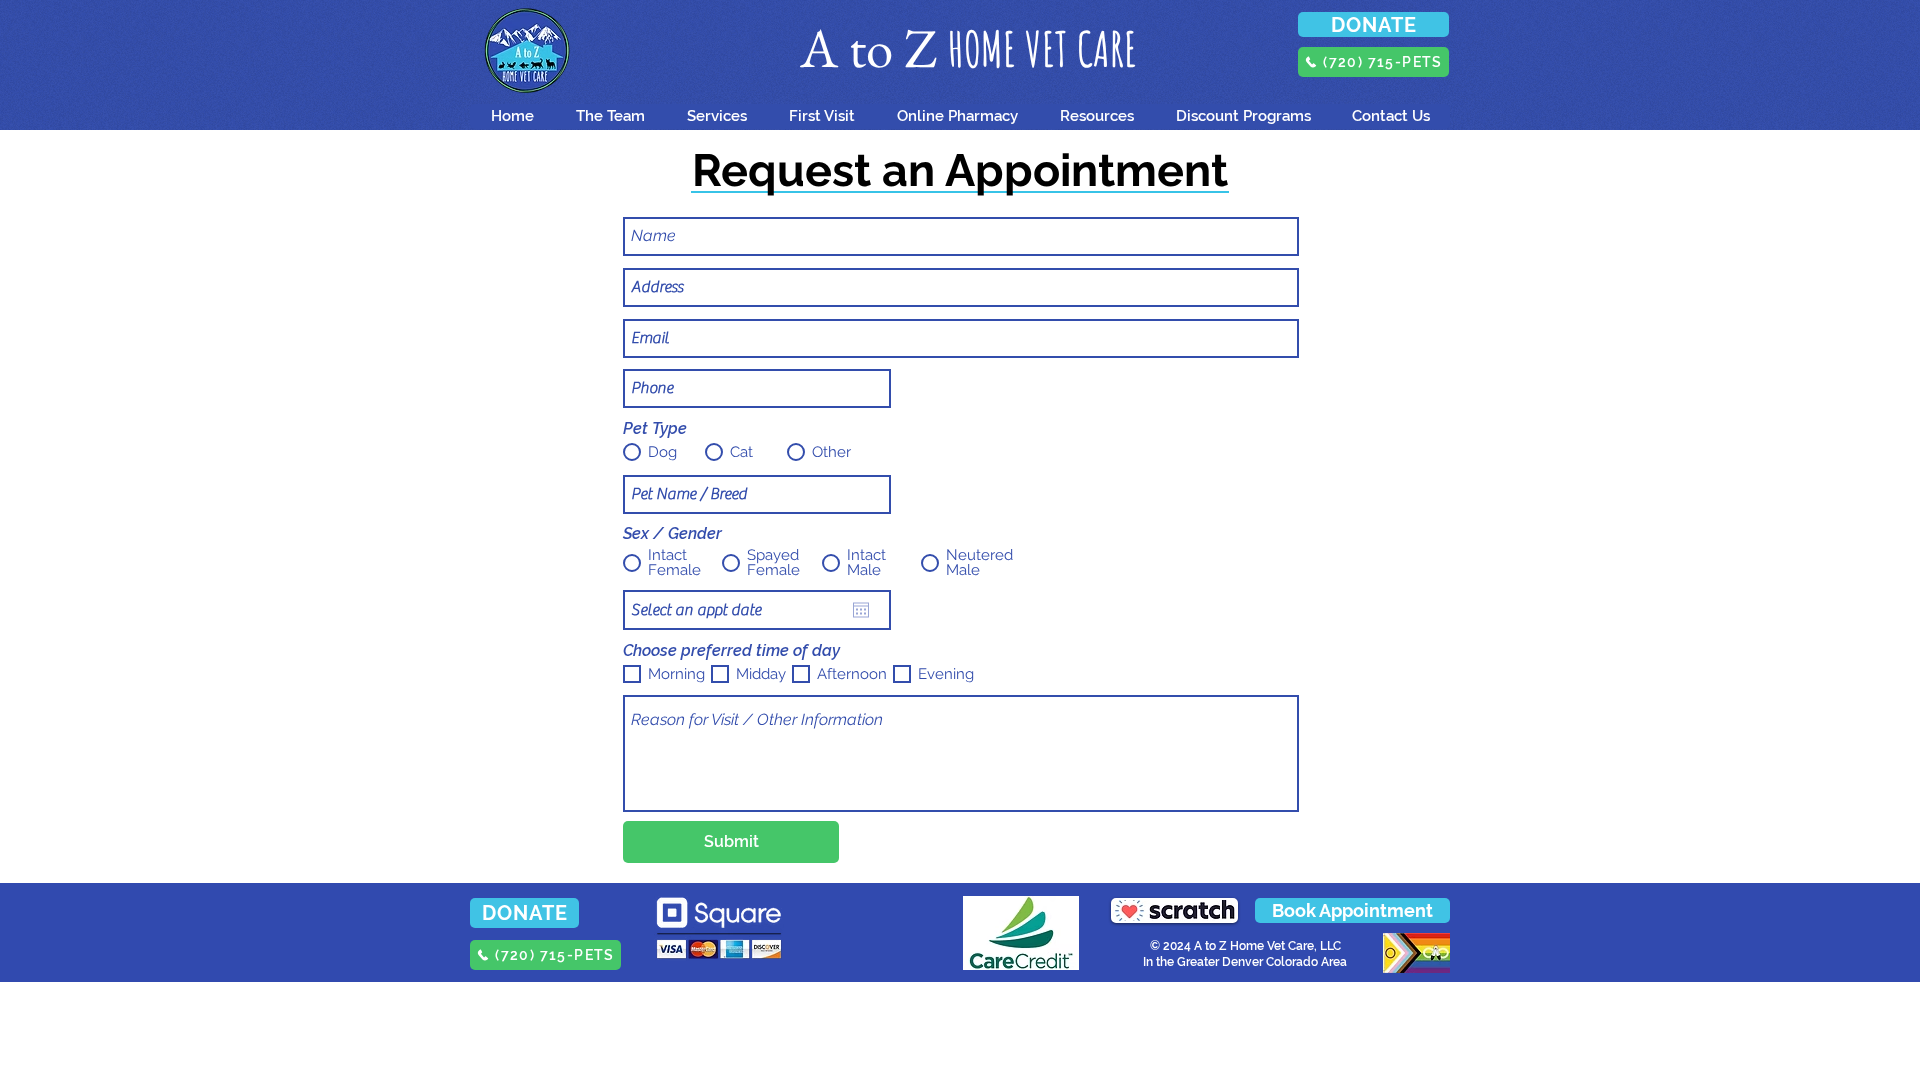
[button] (821, 116)
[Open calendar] (861, 610)
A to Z (874, 47)
